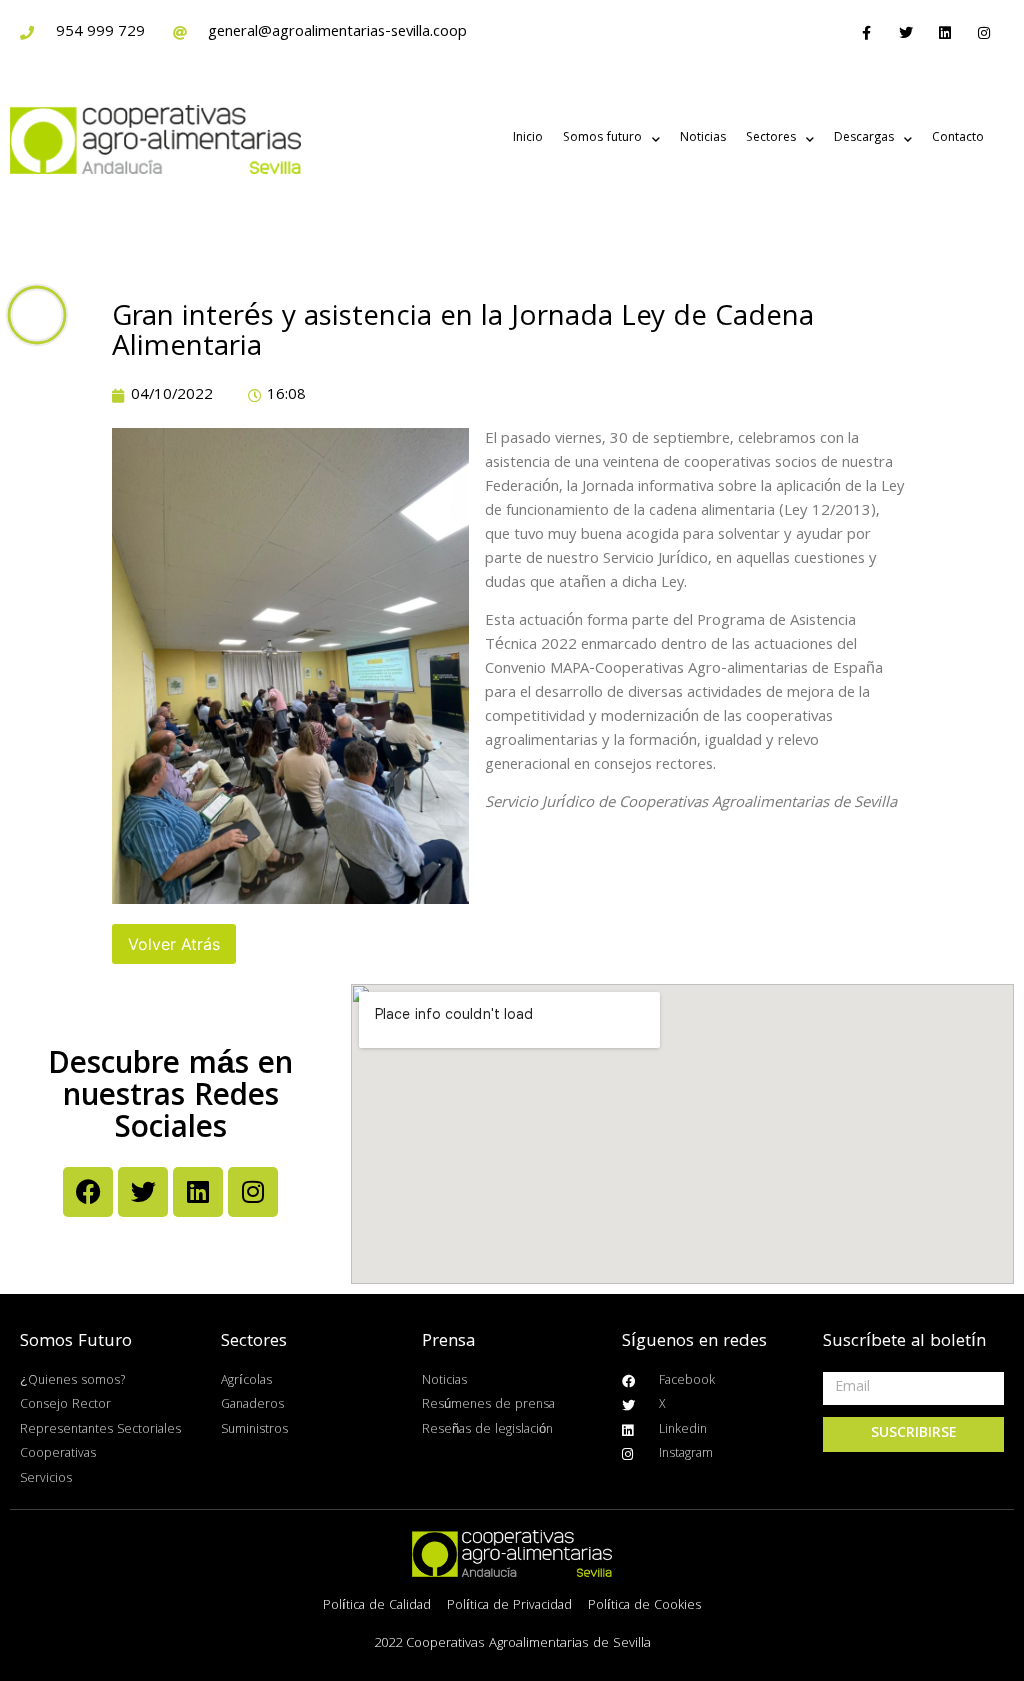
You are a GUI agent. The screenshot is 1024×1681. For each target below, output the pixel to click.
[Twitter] (905, 32)
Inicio (528, 138)
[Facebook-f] (866, 32)
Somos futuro (602, 138)
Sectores (771, 138)
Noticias (703, 138)
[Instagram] (984, 32)
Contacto (958, 138)
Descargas (864, 138)
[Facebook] (88, 1192)
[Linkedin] (945, 32)
